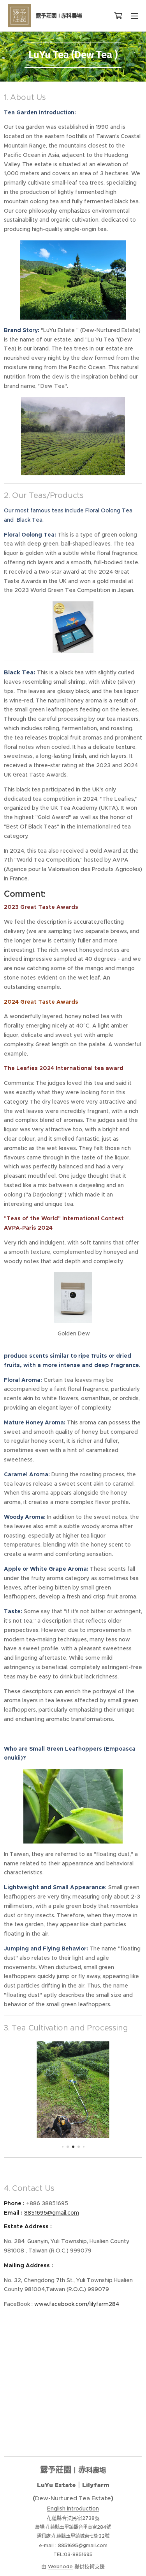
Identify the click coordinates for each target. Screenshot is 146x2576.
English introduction (73, 2508)
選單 (134, 16)
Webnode (60, 2566)
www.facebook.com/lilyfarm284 (77, 2304)
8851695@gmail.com (52, 2213)
